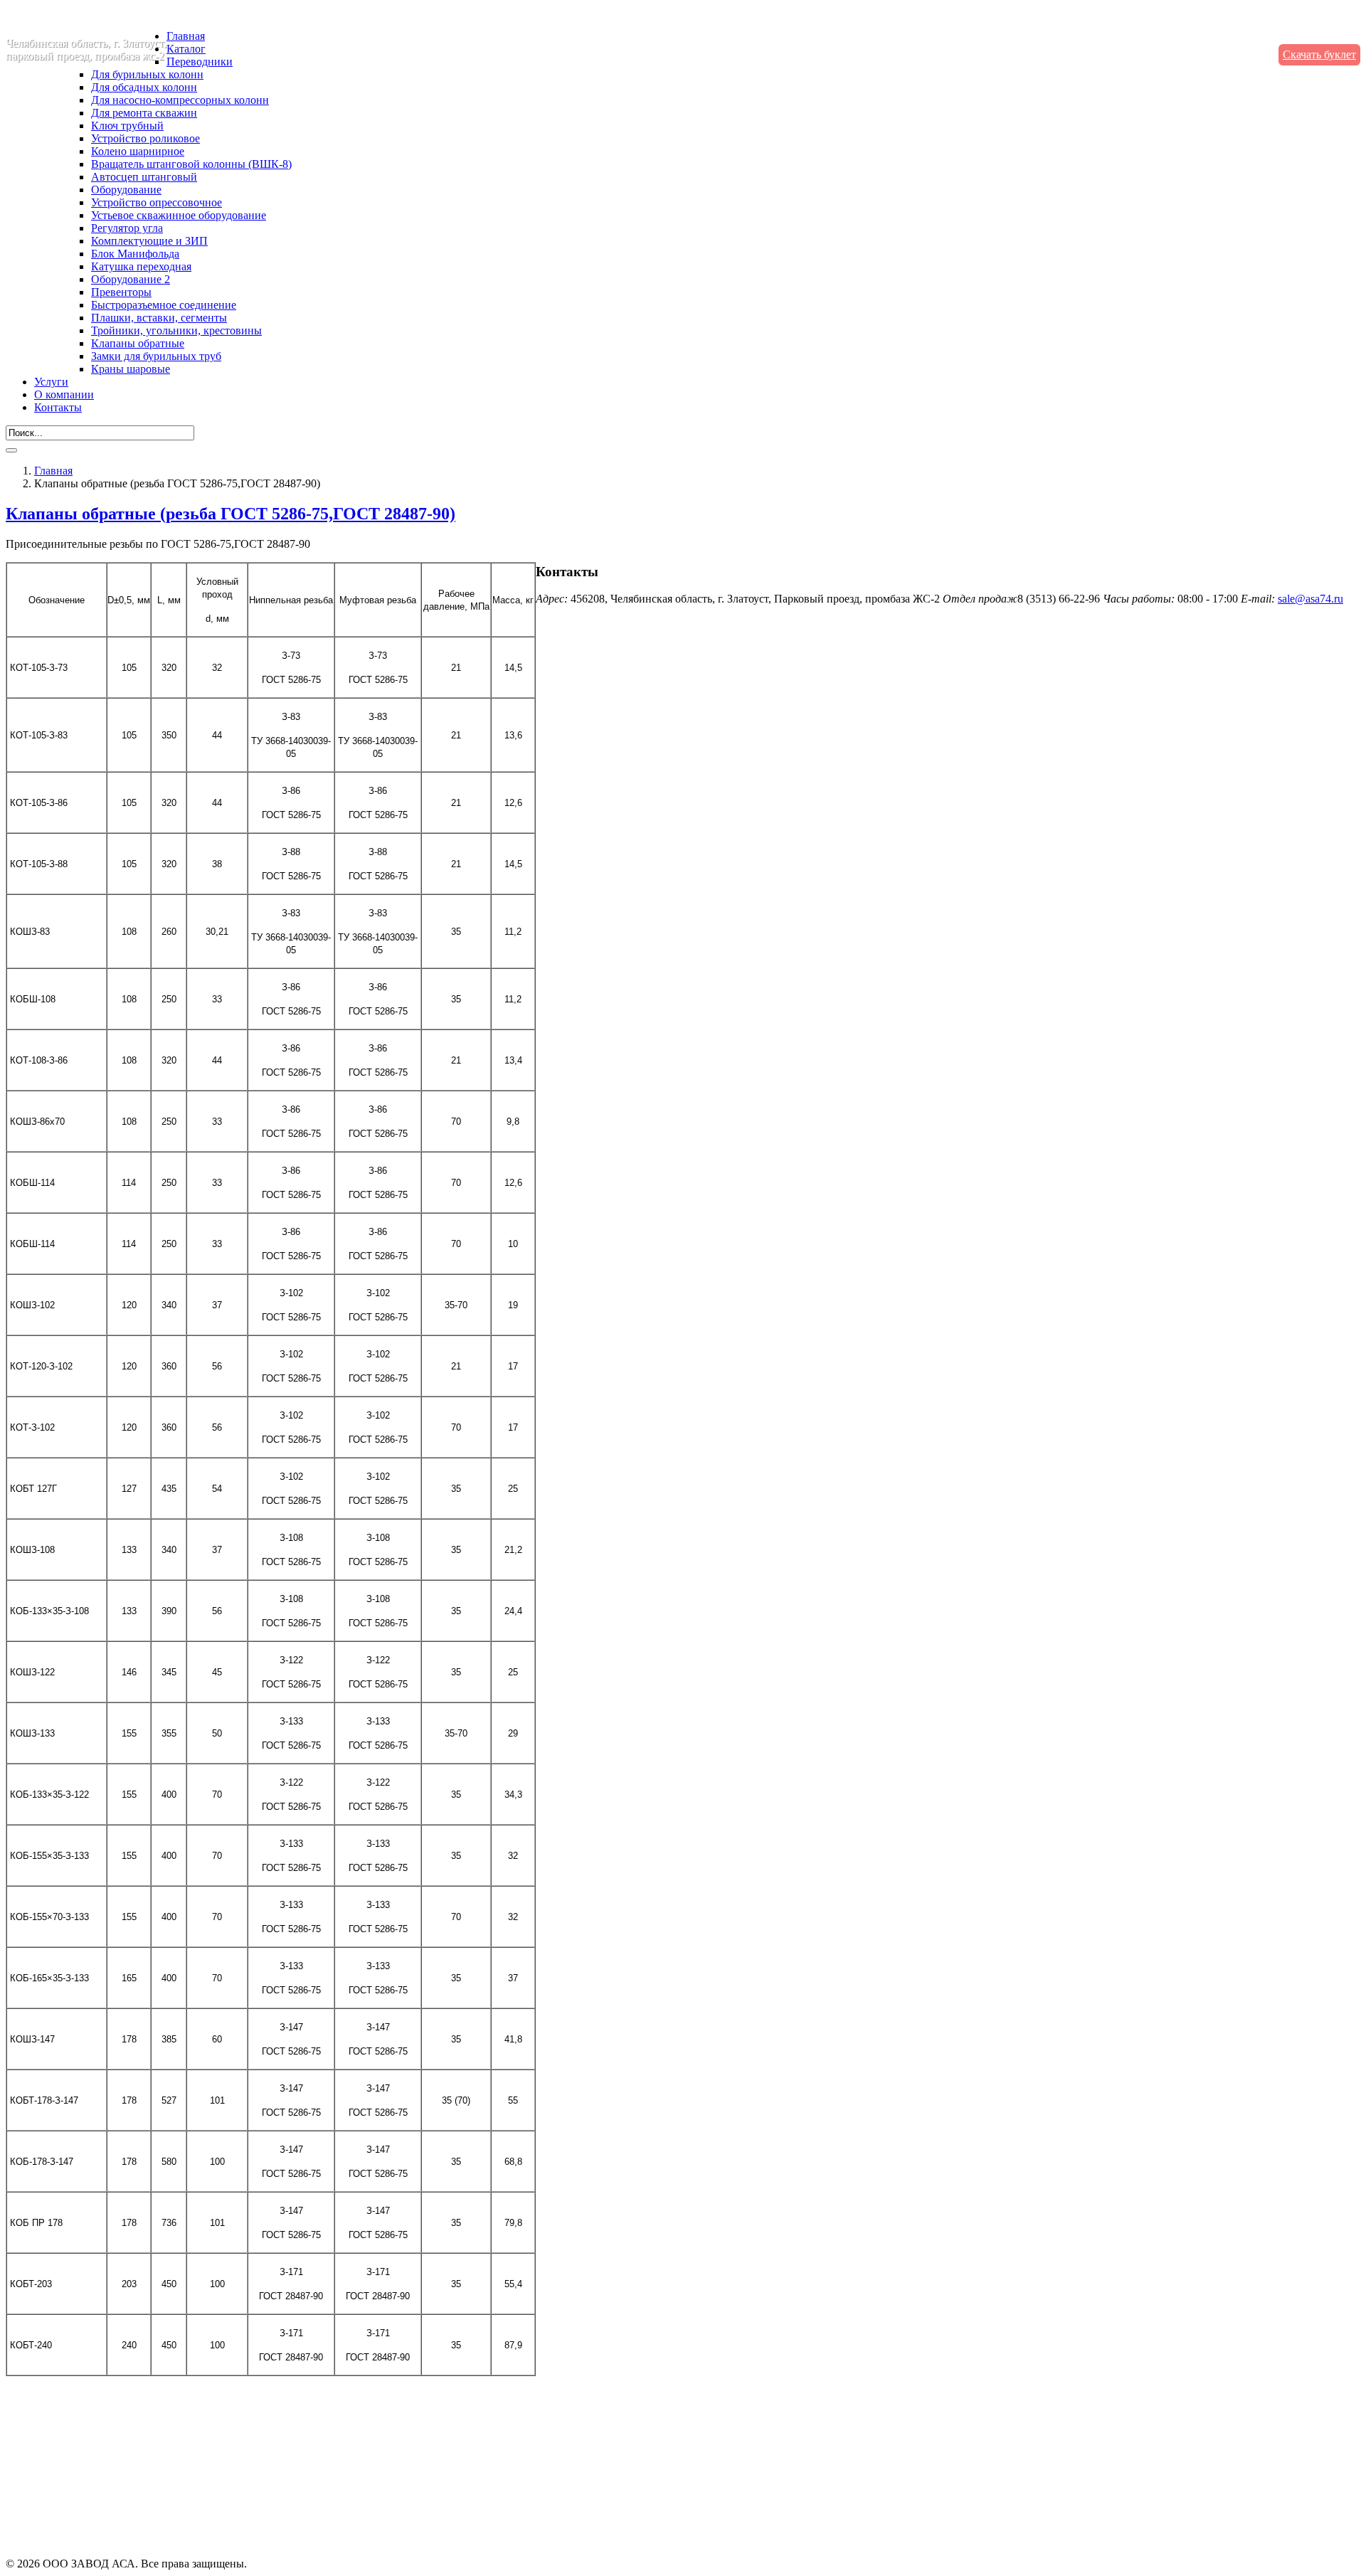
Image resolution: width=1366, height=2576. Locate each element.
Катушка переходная (141, 266)
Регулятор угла (127, 228)
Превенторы (121, 292)
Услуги (51, 382)
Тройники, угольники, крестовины (176, 330)
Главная (186, 36)
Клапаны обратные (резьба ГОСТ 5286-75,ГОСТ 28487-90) (231, 514)
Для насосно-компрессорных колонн (180, 100)
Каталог (186, 49)
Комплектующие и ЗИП (149, 241)
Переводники (200, 62)
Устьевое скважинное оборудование (179, 215)
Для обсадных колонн (144, 87)
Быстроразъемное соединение (164, 305)
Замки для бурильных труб (156, 356)
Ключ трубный (127, 126)
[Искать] (11, 450)
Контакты (58, 407)
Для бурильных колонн (147, 74)
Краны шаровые (131, 369)
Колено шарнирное (138, 151)
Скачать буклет (1319, 54)
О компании (64, 394)
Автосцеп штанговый (144, 177)
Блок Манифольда (135, 254)
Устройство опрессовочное (157, 202)
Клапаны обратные (138, 343)
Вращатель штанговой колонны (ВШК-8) (191, 164)
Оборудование (126, 190)
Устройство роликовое (145, 138)
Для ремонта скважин (144, 113)
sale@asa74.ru (1311, 599)
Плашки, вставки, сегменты (159, 318)
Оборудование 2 (131, 279)
